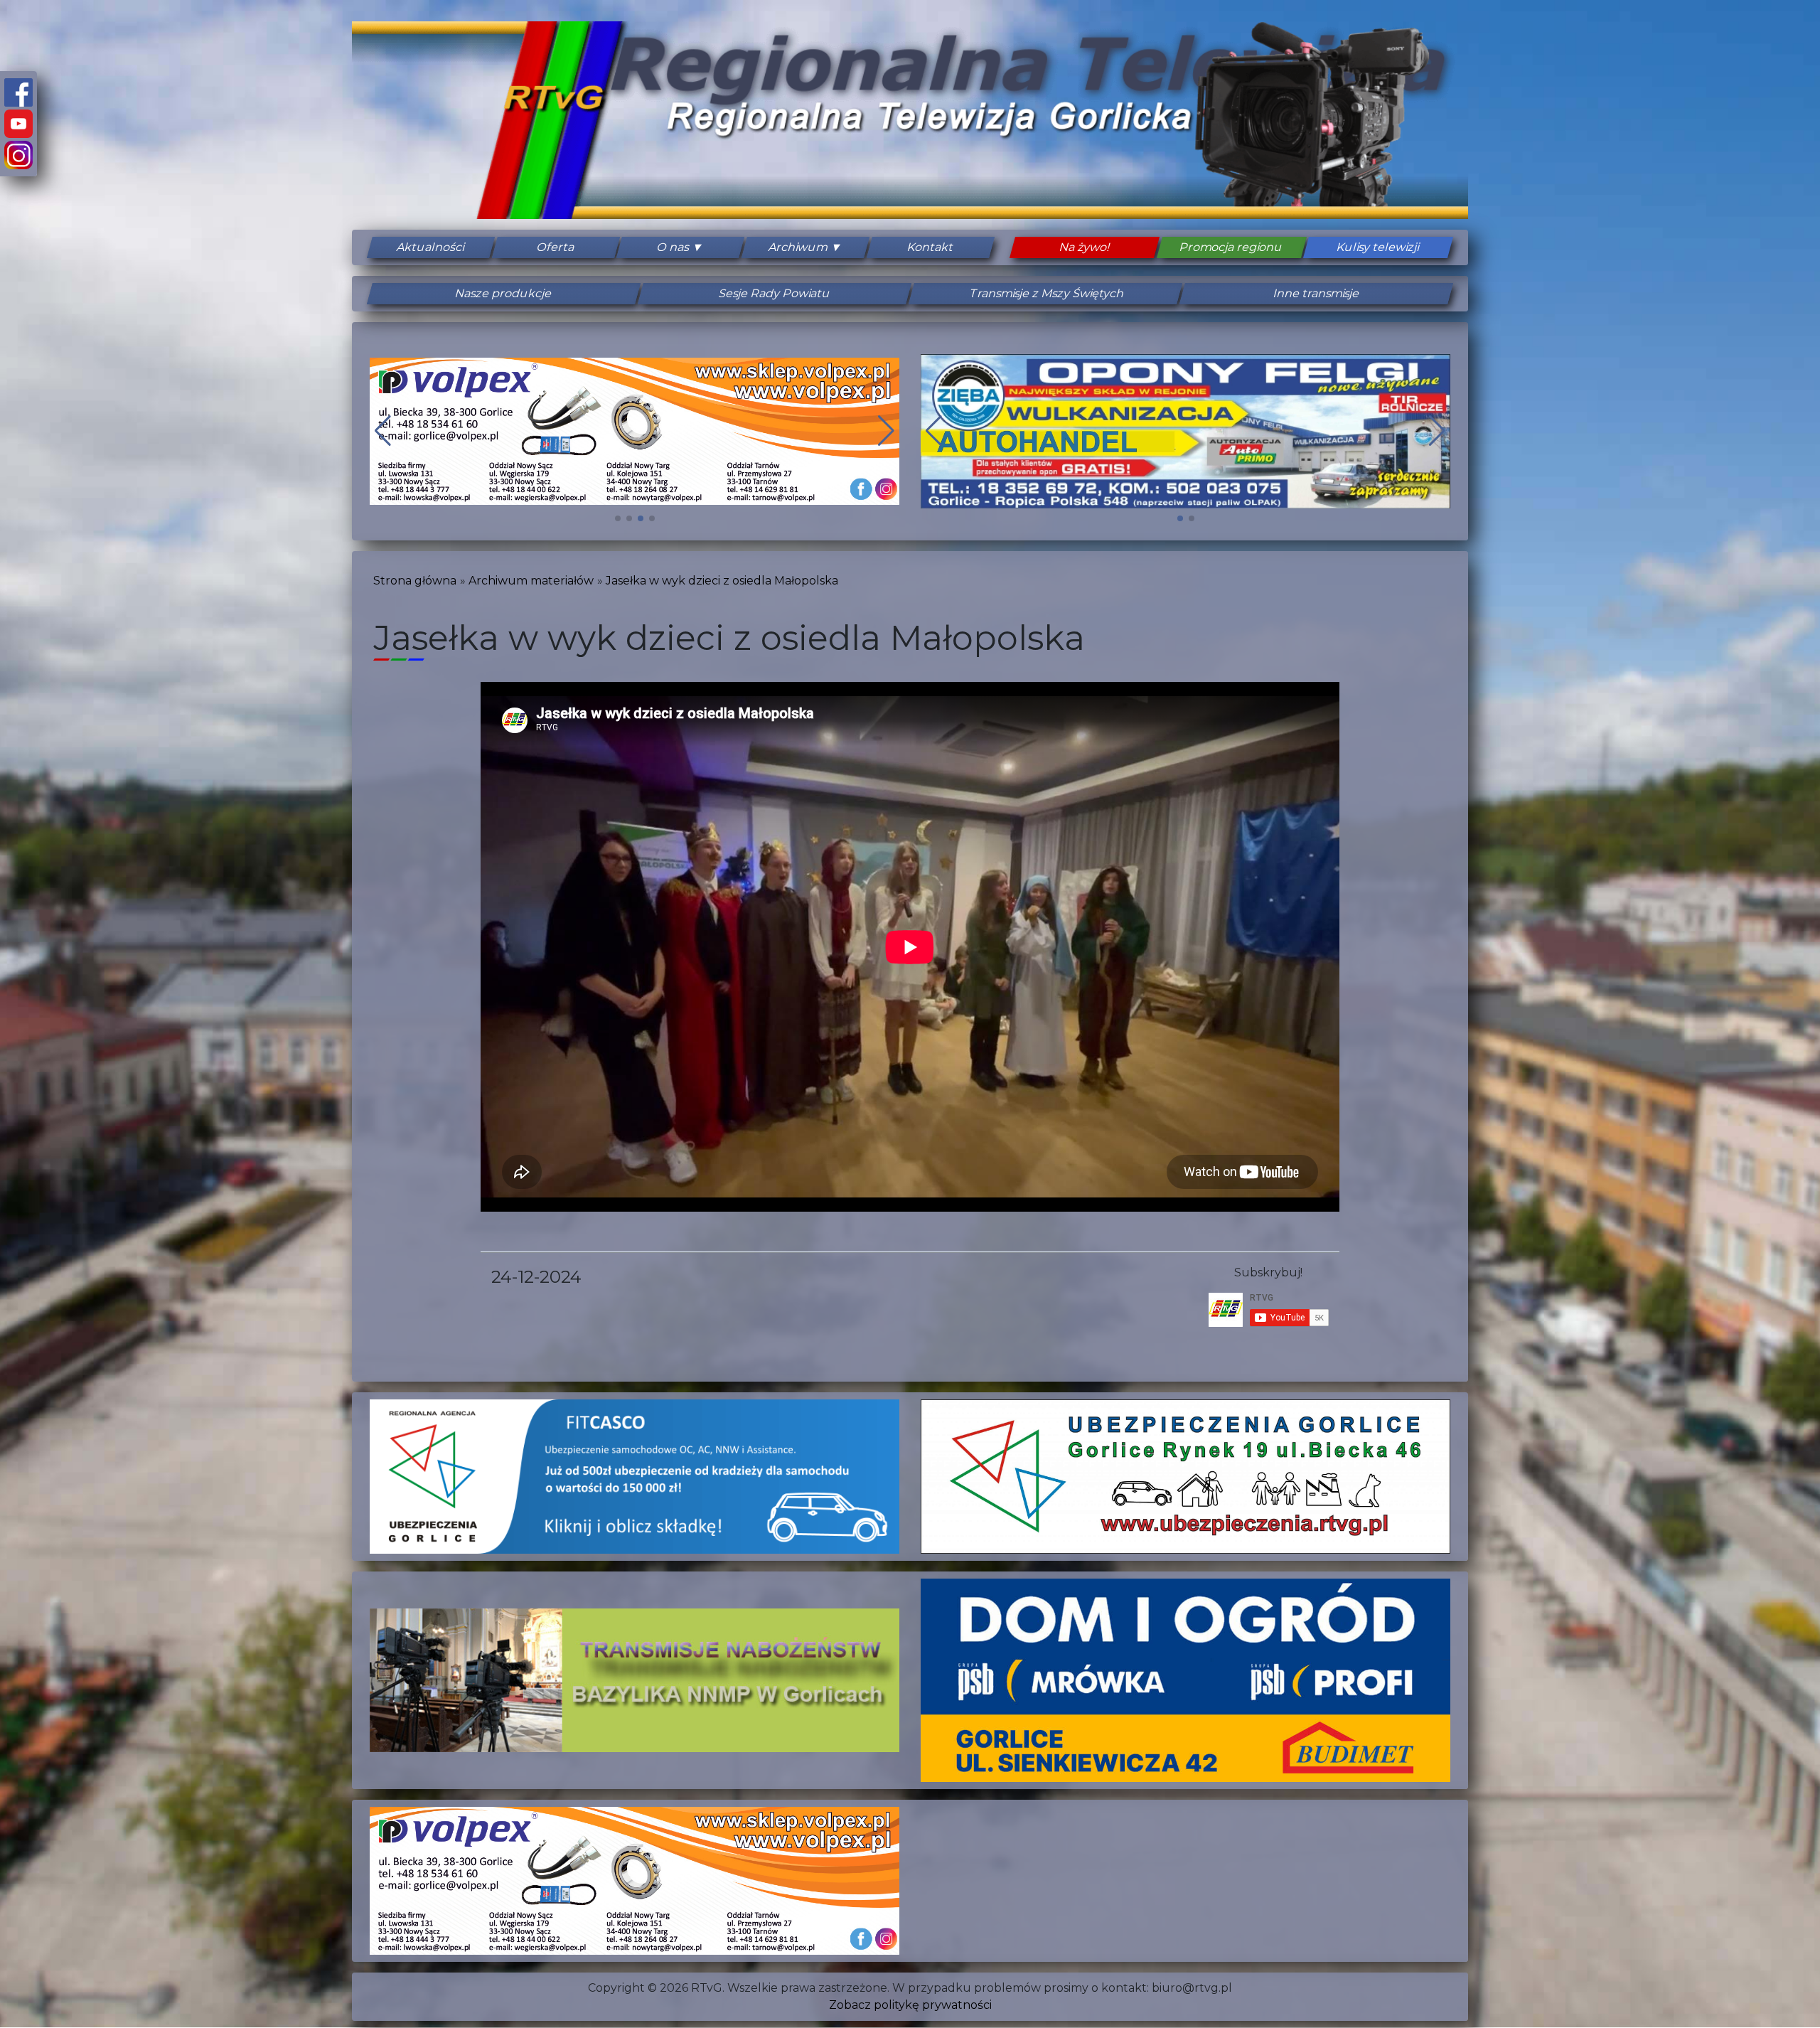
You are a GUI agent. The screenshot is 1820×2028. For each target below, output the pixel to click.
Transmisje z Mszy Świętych (1046, 293)
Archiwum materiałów (531, 581)
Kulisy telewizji (1378, 247)
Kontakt (930, 247)
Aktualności (431, 247)
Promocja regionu (1231, 247)
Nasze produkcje (504, 293)
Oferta (556, 247)
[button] (618, 518)
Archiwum (798, 247)
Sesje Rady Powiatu (775, 293)
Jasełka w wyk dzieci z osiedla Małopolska (722, 581)
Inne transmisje (1317, 293)
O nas (673, 247)
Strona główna (415, 581)
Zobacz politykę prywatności (910, 2005)
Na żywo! (1085, 247)
